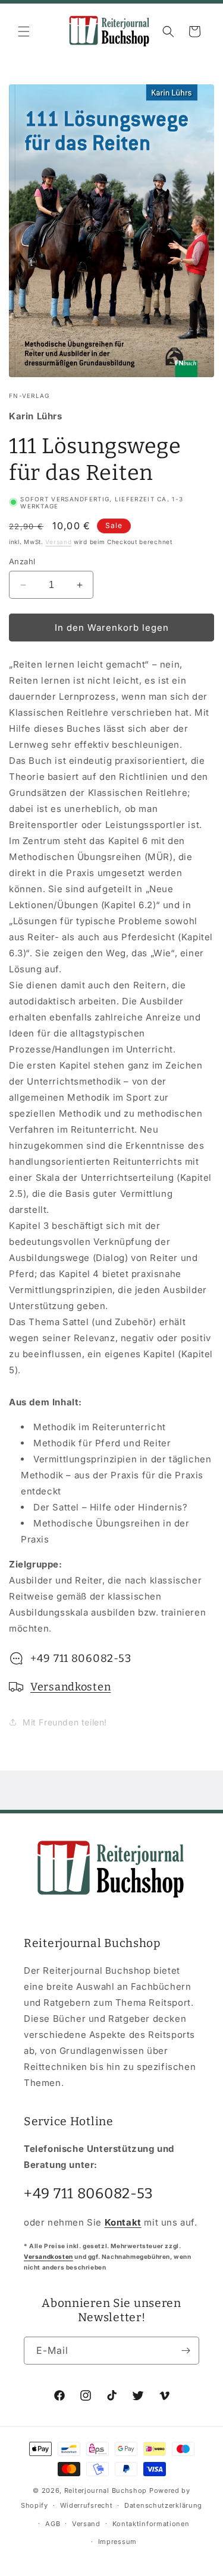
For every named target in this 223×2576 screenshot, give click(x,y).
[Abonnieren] (186, 2351)
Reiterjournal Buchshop (106, 2490)
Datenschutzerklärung (163, 2505)
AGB (53, 2524)
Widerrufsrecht (87, 2505)
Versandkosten (70, 1687)
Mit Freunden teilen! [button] (65, 1722)
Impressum (117, 2542)
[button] (24, 31)
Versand (58, 542)
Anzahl (22, 561)
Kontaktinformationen (151, 2524)
